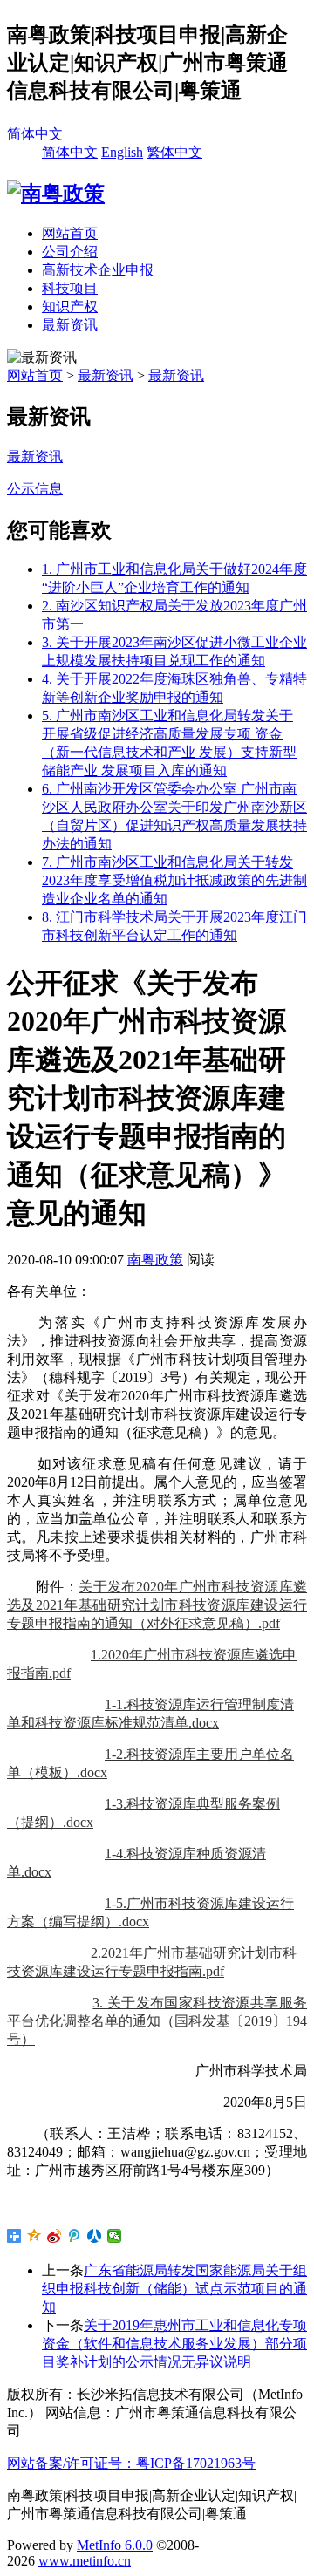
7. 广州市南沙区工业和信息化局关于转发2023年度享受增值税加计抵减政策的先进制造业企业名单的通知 (174, 880)
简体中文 (35, 134)
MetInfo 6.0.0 (115, 2545)
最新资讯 (70, 325)
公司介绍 (70, 252)
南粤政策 (155, 1260)
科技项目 (70, 288)
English (122, 152)
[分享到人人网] (95, 2236)
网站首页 (70, 233)
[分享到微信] (115, 2236)
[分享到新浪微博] (55, 2236)
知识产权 (70, 307)
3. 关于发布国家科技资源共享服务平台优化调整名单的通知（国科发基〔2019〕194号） (157, 2021)
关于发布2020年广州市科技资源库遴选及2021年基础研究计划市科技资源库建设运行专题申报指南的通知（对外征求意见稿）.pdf (157, 1605)
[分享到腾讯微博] (75, 2236)
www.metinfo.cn (85, 2561)
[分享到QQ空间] (34, 2236)
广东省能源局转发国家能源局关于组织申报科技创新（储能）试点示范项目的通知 (174, 2289)
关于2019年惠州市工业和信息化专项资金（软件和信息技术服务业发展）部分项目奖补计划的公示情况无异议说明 (174, 2344)
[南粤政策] (56, 194)
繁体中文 (174, 152)
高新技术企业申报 (98, 270)
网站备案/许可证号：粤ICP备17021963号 (131, 2463)
